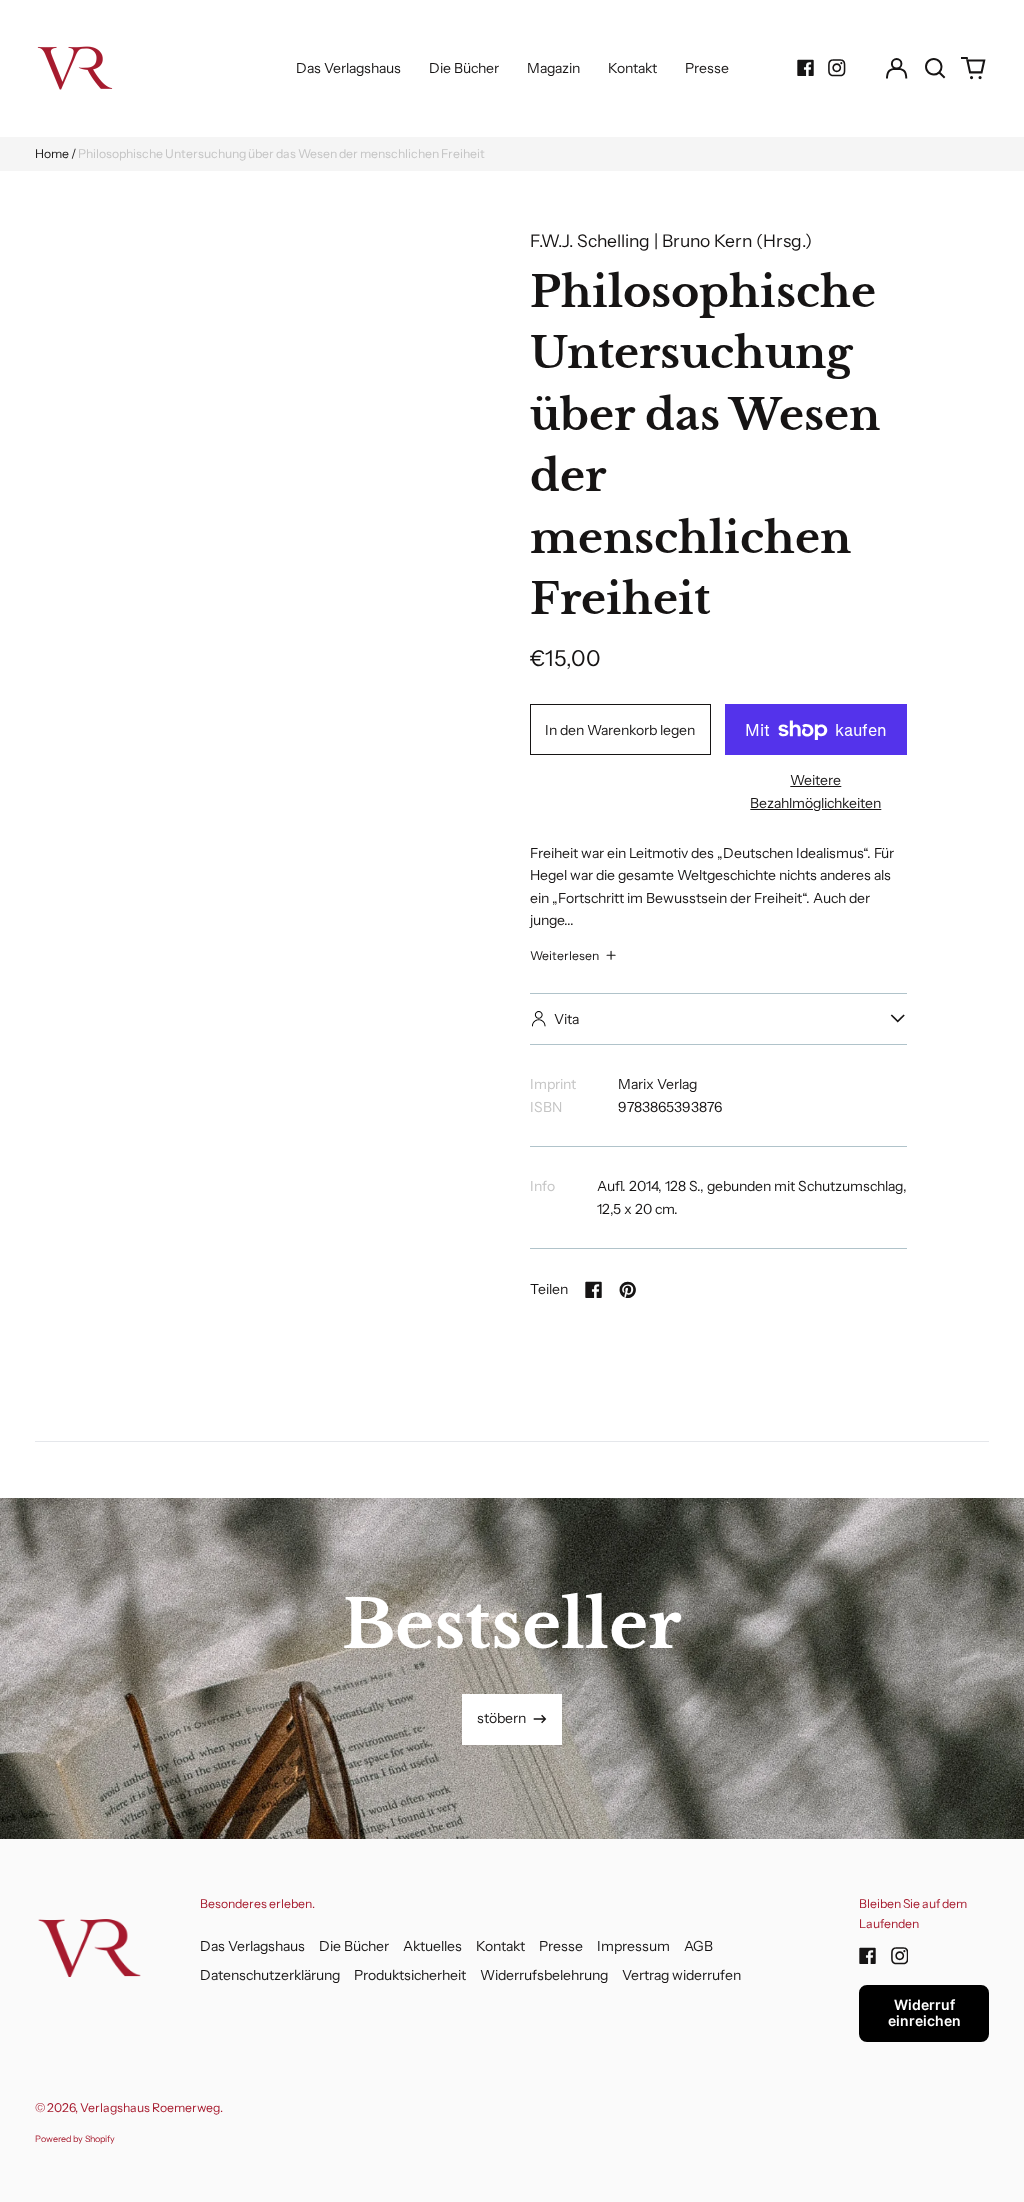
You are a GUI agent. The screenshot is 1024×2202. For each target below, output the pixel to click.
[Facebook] (806, 68)
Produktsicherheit (410, 1975)
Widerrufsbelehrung (544, 1975)
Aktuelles (432, 1946)
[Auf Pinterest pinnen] (628, 1290)
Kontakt (632, 68)
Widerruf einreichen (924, 2013)
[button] (935, 68)
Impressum (633, 1946)
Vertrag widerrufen (681, 1975)
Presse (707, 68)
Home (52, 153)
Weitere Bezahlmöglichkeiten (815, 791)
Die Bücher (464, 68)
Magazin (553, 68)
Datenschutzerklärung (270, 1975)
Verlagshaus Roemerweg (150, 2107)
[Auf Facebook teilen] (594, 1290)
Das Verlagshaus (348, 68)
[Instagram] (837, 68)
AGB (698, 1946)
